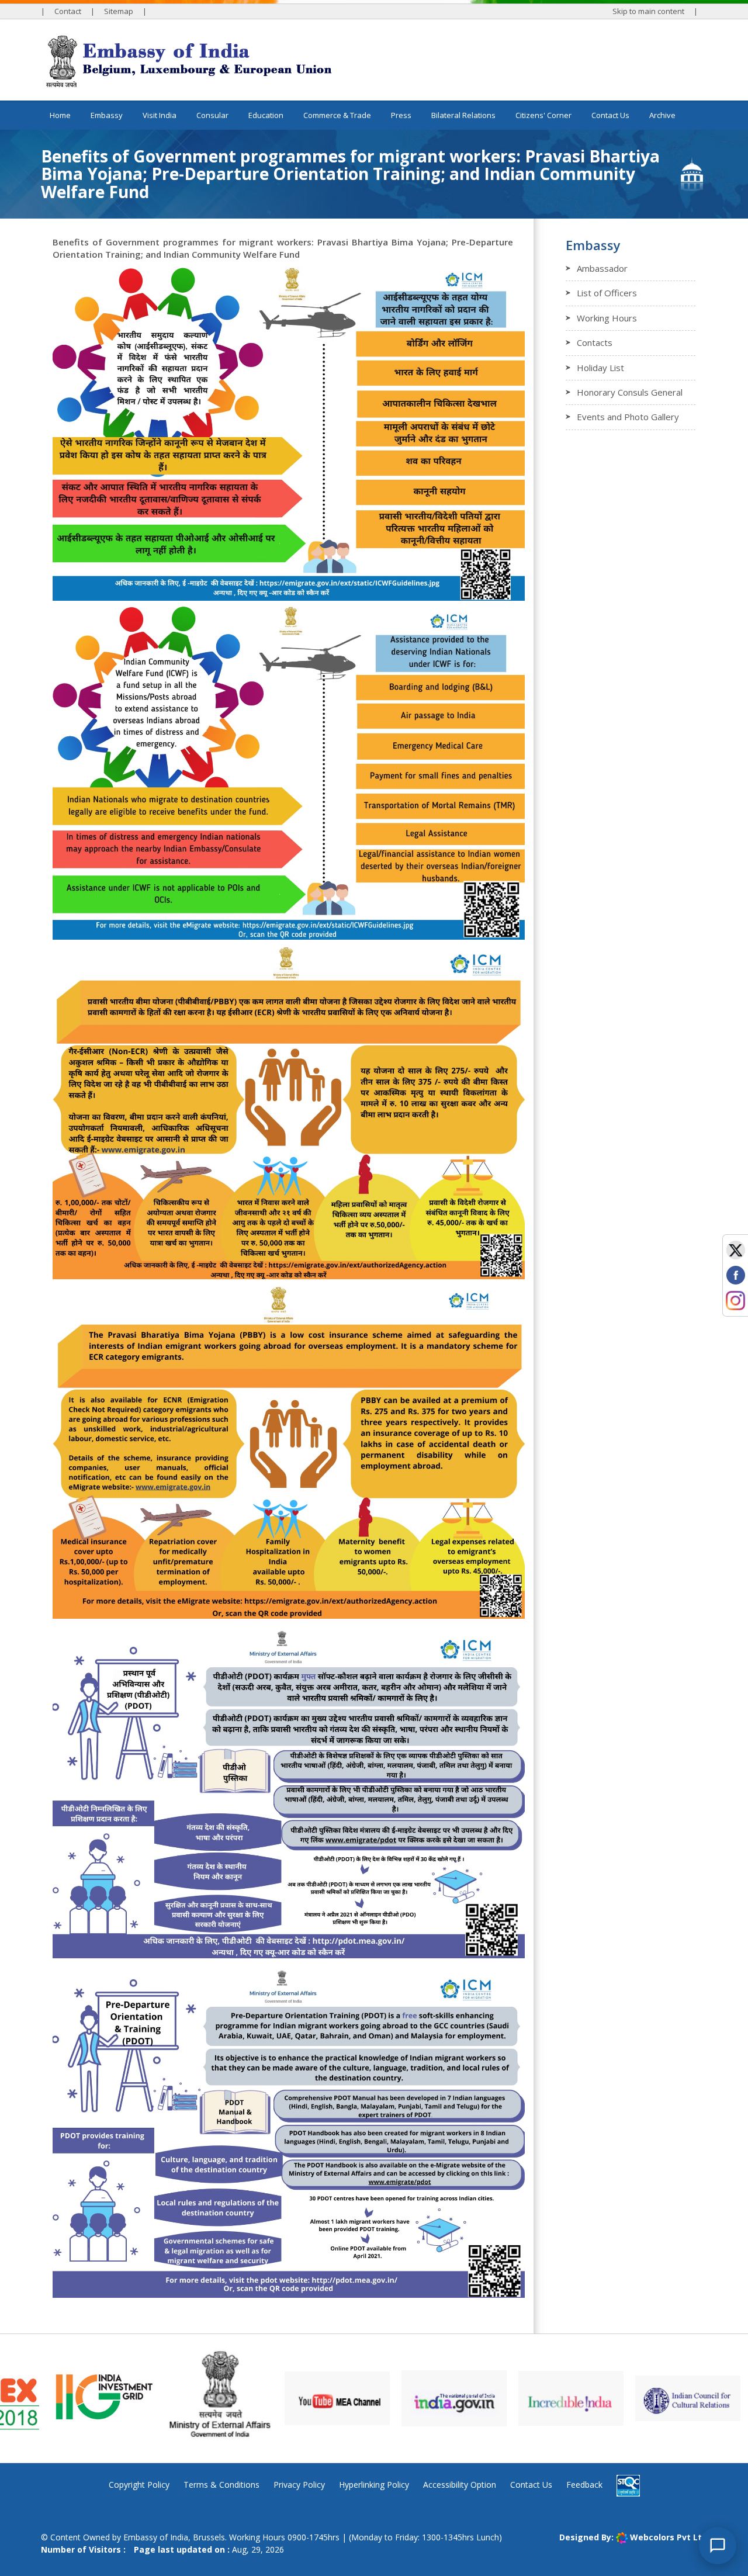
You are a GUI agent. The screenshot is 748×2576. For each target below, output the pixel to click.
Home (60, 115)
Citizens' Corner (543, 115)
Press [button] (401, 115)
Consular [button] (212, 115)
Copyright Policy (139, 2485)
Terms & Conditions (221, 2485)
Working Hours (607, 318)
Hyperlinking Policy (374, 2485)
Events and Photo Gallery (628, 417)
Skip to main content (648, 11)
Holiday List (600, 368)
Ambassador (602, 268)
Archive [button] (662, 115)
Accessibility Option (460, 2485)
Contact (68, 11)
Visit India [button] (160, 115)
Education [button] (266, 115)
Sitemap (119, 11)
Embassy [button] (107, 115)
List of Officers (607, 293)
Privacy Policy (299, 2485)
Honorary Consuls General (630, 392)
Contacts (595, 342)
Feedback (584, 2485)
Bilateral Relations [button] (463, 115)
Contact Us (610, 115)
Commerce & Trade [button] (337, 115)
